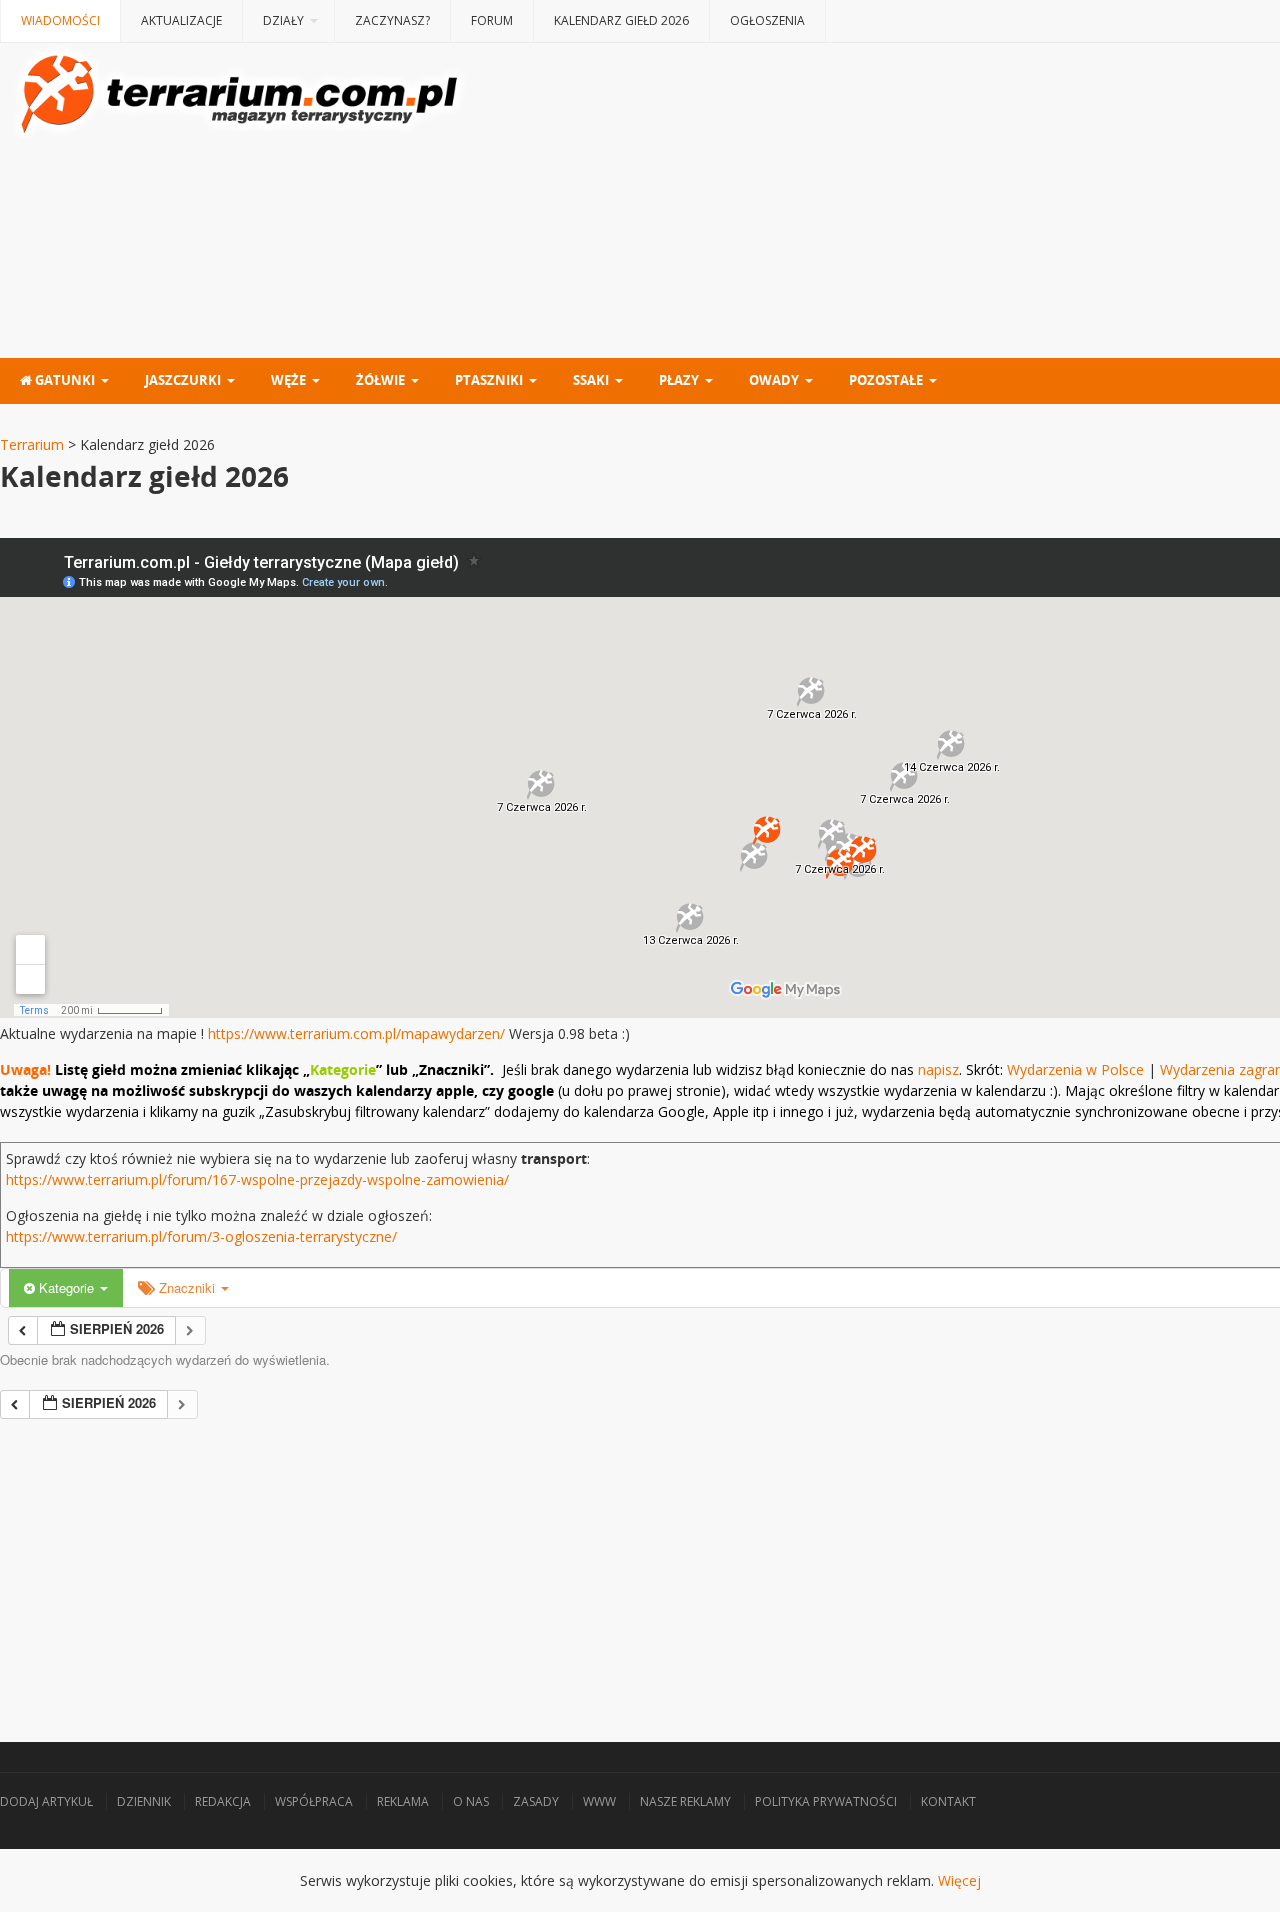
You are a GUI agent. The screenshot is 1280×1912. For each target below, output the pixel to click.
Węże (288, 380)
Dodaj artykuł (46, 1801)
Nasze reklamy (685, 1801)
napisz (938, 1069)
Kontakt (948, 1801)
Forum (492, 20)
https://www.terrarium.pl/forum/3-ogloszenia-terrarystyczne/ (201, 1236)
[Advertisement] (600, 1559)
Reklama (403, 1801)
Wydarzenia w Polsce (1075, 1069)
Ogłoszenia (767, 20)
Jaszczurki (183, 380)
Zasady (536, 1801)
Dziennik (144, 1801)
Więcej (959, 1880)
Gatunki (63, 380)
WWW (599, 1801)
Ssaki (591, 380)
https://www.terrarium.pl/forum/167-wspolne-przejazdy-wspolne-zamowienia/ (257, 1179)
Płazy (679, 380)
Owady (774, 380)
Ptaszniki (489, 380)
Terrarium (32, 444)
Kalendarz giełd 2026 (621, 20)
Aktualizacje (181, 20)
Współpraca (314, 1801)
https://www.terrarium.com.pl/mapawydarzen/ (356, 1033)
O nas (471, 1801)
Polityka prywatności (826, 1801)
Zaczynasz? (392, 20)
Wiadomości (60, 20)
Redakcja (223, 1801)
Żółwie (380, 380)
